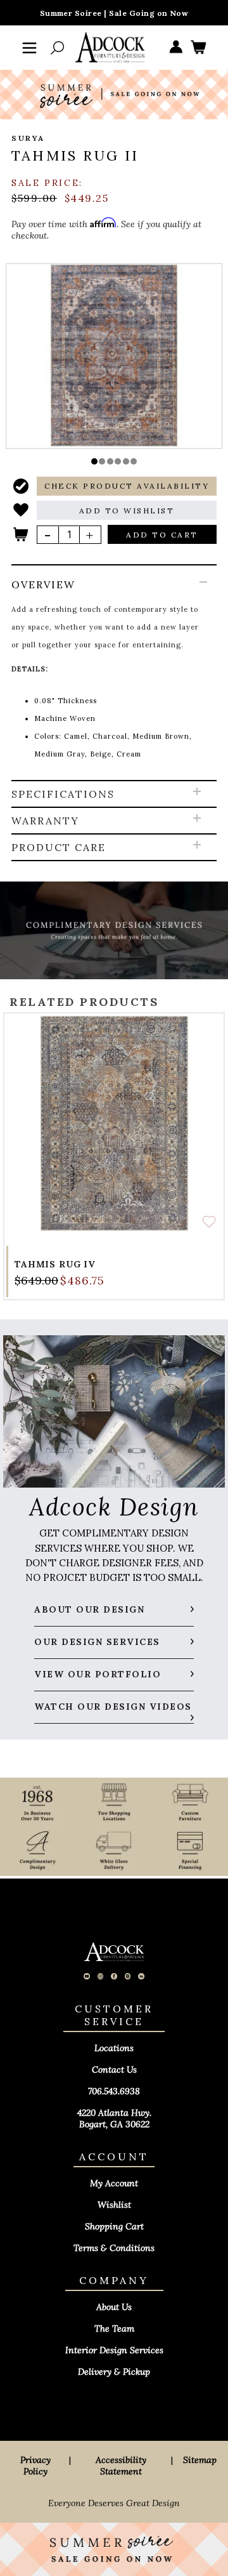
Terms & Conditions (114, 2248)
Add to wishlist (209, 1222)
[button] (94, 461)
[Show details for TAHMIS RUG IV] (114, 1123)
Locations (114, 2048)
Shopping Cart (114, 2226)
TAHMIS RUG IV (55, 1264)
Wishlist (114, 2205)
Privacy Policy (35, 2466)
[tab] (114, 673)
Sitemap (200, 2460)
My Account (114, 2183)
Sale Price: (47, 183)
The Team (114, 2328)
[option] (114, 355)
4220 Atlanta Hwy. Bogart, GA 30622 (114, 2118)
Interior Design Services (114, 2350)
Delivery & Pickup (114, 2372)
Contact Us (114, 2070)
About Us (114, 2307)
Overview (43, 585)
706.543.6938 (114, 2091)
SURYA (28, 138)
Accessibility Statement (121, 2466)
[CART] (198, 48)
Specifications (63, 794)
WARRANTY (45, 821)
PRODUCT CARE (59, 847)
